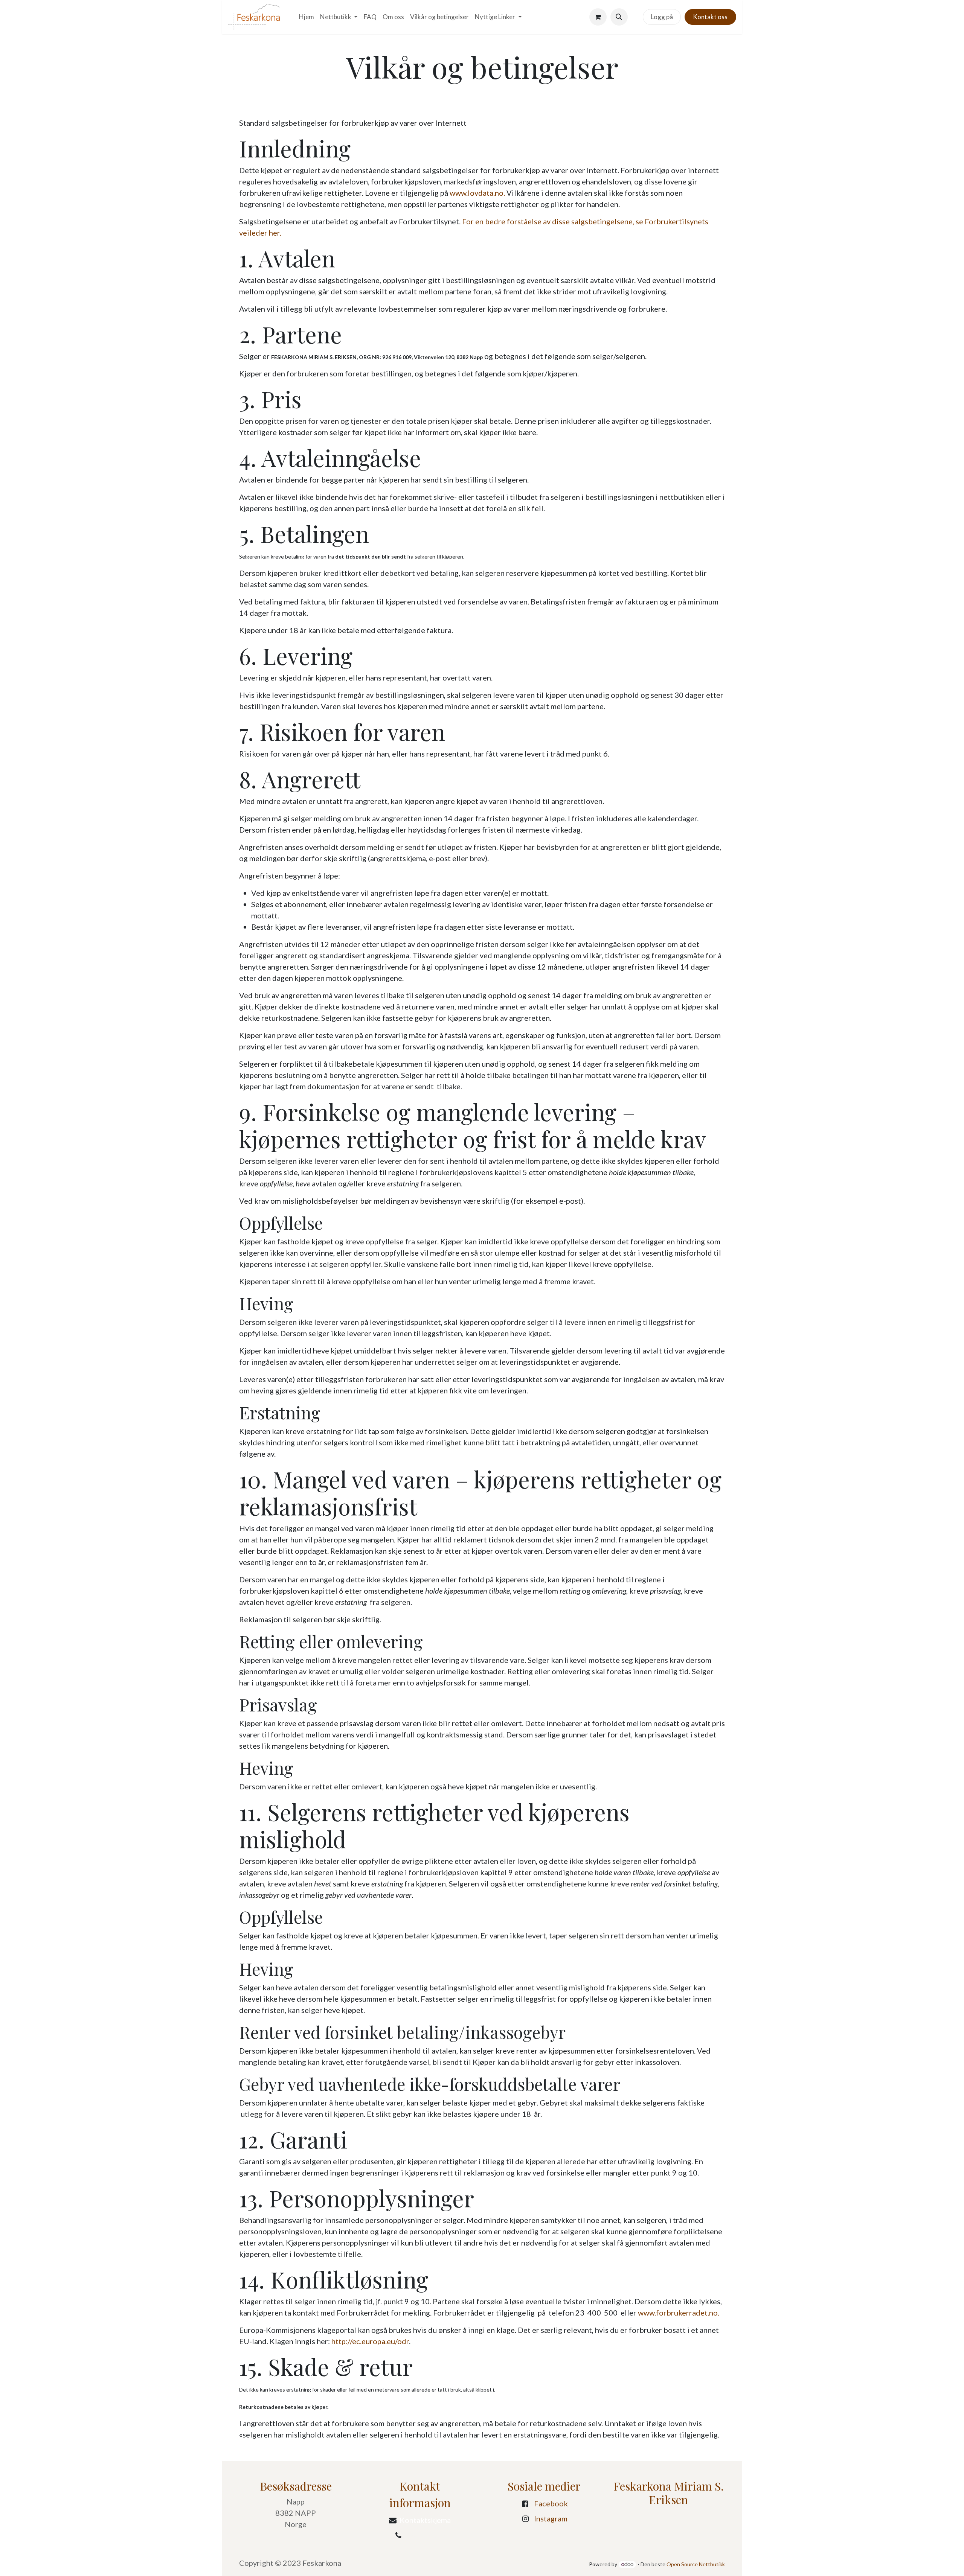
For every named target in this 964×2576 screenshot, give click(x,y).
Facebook (551, 2503)
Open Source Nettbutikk (696, 2564)
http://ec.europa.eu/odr (370, 2341)
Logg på (662, 17)
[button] (619, 17)
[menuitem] (307, 17)
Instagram (551, 2518)
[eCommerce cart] (598, 17)
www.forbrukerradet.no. (679, 2313)
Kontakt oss (710, 17)
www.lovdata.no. (477, 193)
